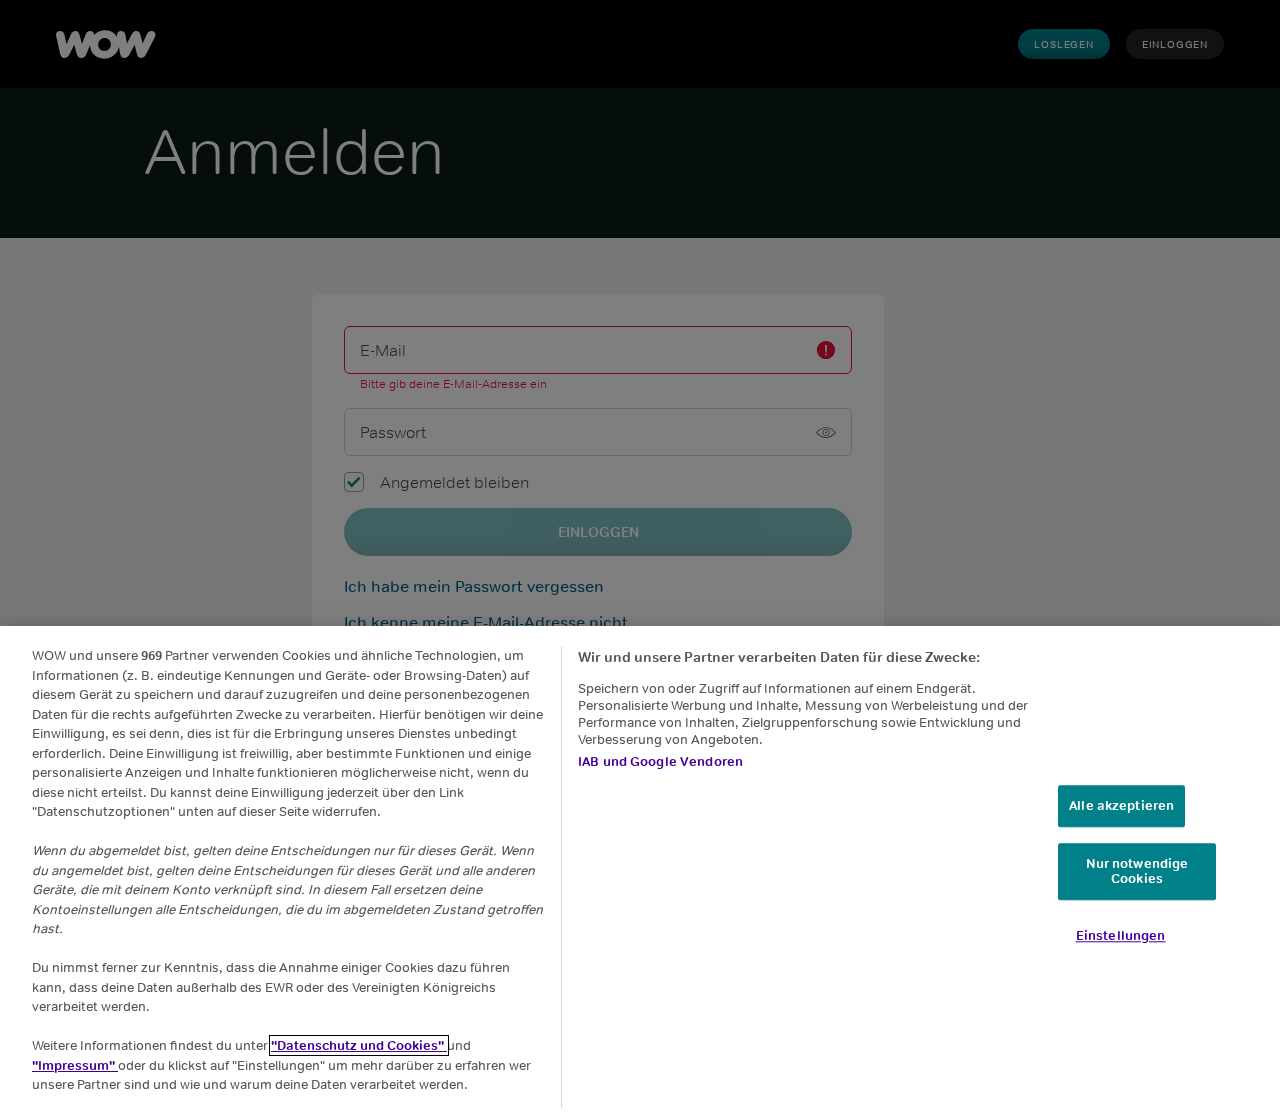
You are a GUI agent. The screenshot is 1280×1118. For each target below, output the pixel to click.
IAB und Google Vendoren (660, 761)
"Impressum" (75, 1065)
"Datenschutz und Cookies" (359, 1045)
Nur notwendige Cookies (1137, 871)
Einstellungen (1121, 935)
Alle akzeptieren (1121, 805)
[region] (640, 872)
